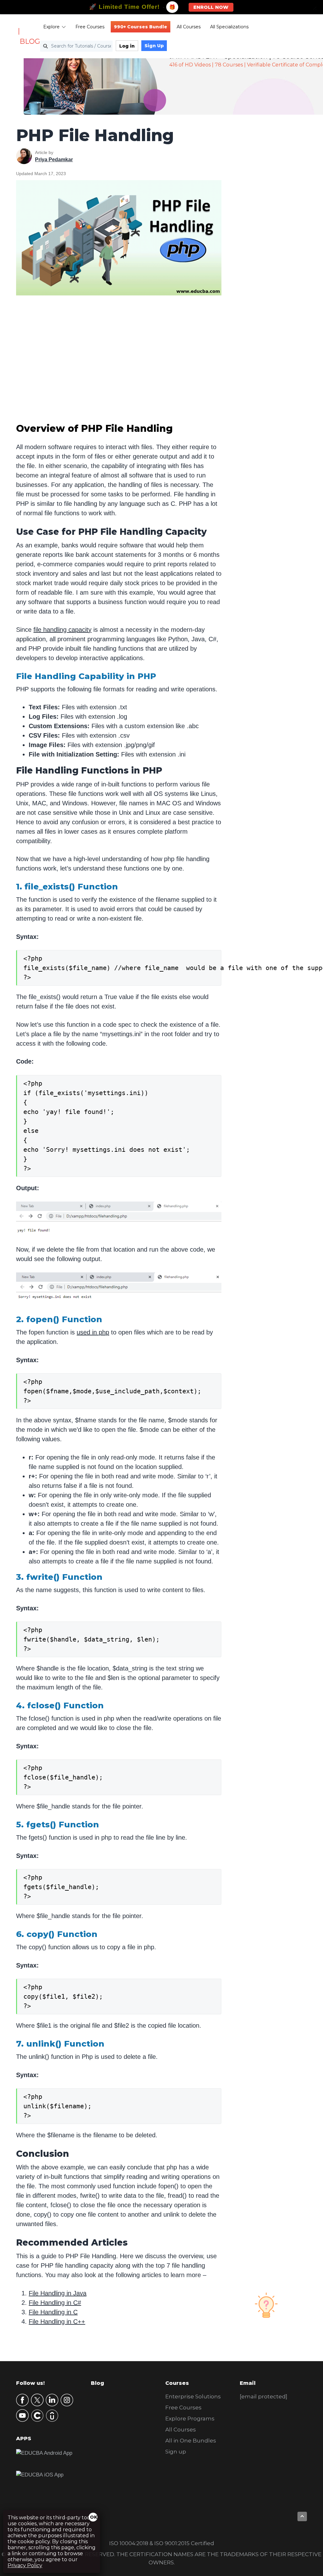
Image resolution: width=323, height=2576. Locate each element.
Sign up (176, 2452)
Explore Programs (190, 2419)
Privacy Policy (25, 2565)
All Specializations (229, 27)
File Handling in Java (58, 2293)
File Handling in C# (55, 2303)
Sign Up (154, 46)
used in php (93, 1332)
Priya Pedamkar (54, 160)
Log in (127, 46)
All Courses (189, 27)
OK (94, 2517)
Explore (51, 27)
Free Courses (90, 27)
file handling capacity (62, 630)
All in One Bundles (191, 2441)
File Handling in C (53, 2312)
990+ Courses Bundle (141, 27)
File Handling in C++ (57, 2322)
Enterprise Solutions (193, 2396)
